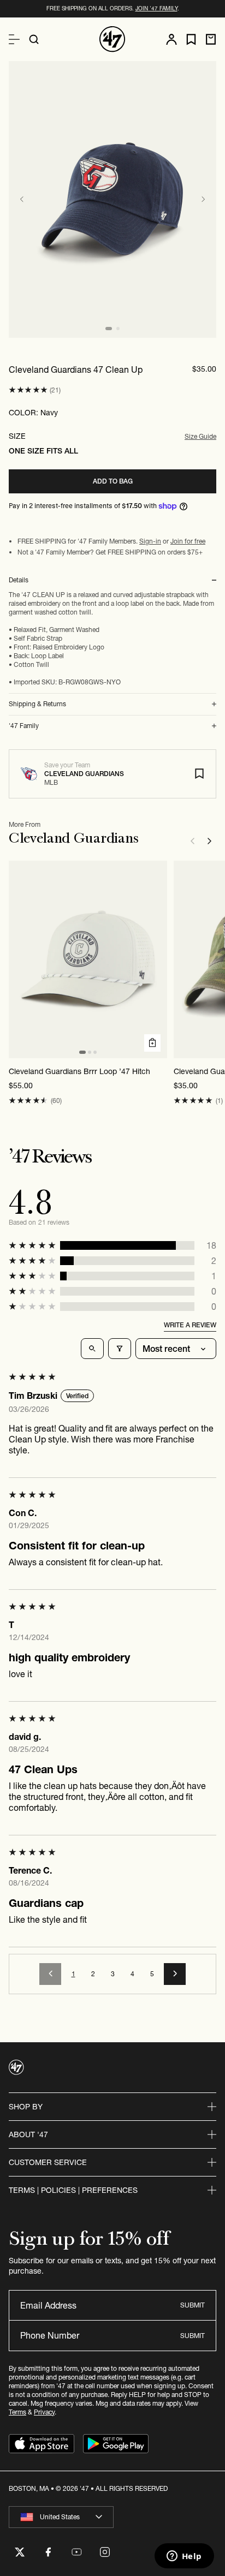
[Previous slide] (22, 199)
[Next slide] (203, 199)
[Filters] (120, 1349)
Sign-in (150, 541)
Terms (17, 2412)
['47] (112, 39)
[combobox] (61, 2517)
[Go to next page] (175, 1974)
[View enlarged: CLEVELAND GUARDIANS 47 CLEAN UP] (112, 199)
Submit (193, 2305)
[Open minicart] (211, 39)
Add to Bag (113, 481)
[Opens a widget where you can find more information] (184, 2557)
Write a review (190, 1325)
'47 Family (24, 726)
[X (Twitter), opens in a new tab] (20, 2552)
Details (19, 580)
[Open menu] (14, 39)
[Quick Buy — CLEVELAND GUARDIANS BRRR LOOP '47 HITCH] (152, 1043)
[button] (28, 390)
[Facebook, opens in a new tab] (48, 2552)
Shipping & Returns (37, 704)
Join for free (188, 541)
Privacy (44, 2412)
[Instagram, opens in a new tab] (105, 2552)
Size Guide (200, 436)
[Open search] (34, 39)
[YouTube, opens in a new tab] (76, 2552)
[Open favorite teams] (191, 40)
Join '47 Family (156, 8)
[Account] (171, 39)
